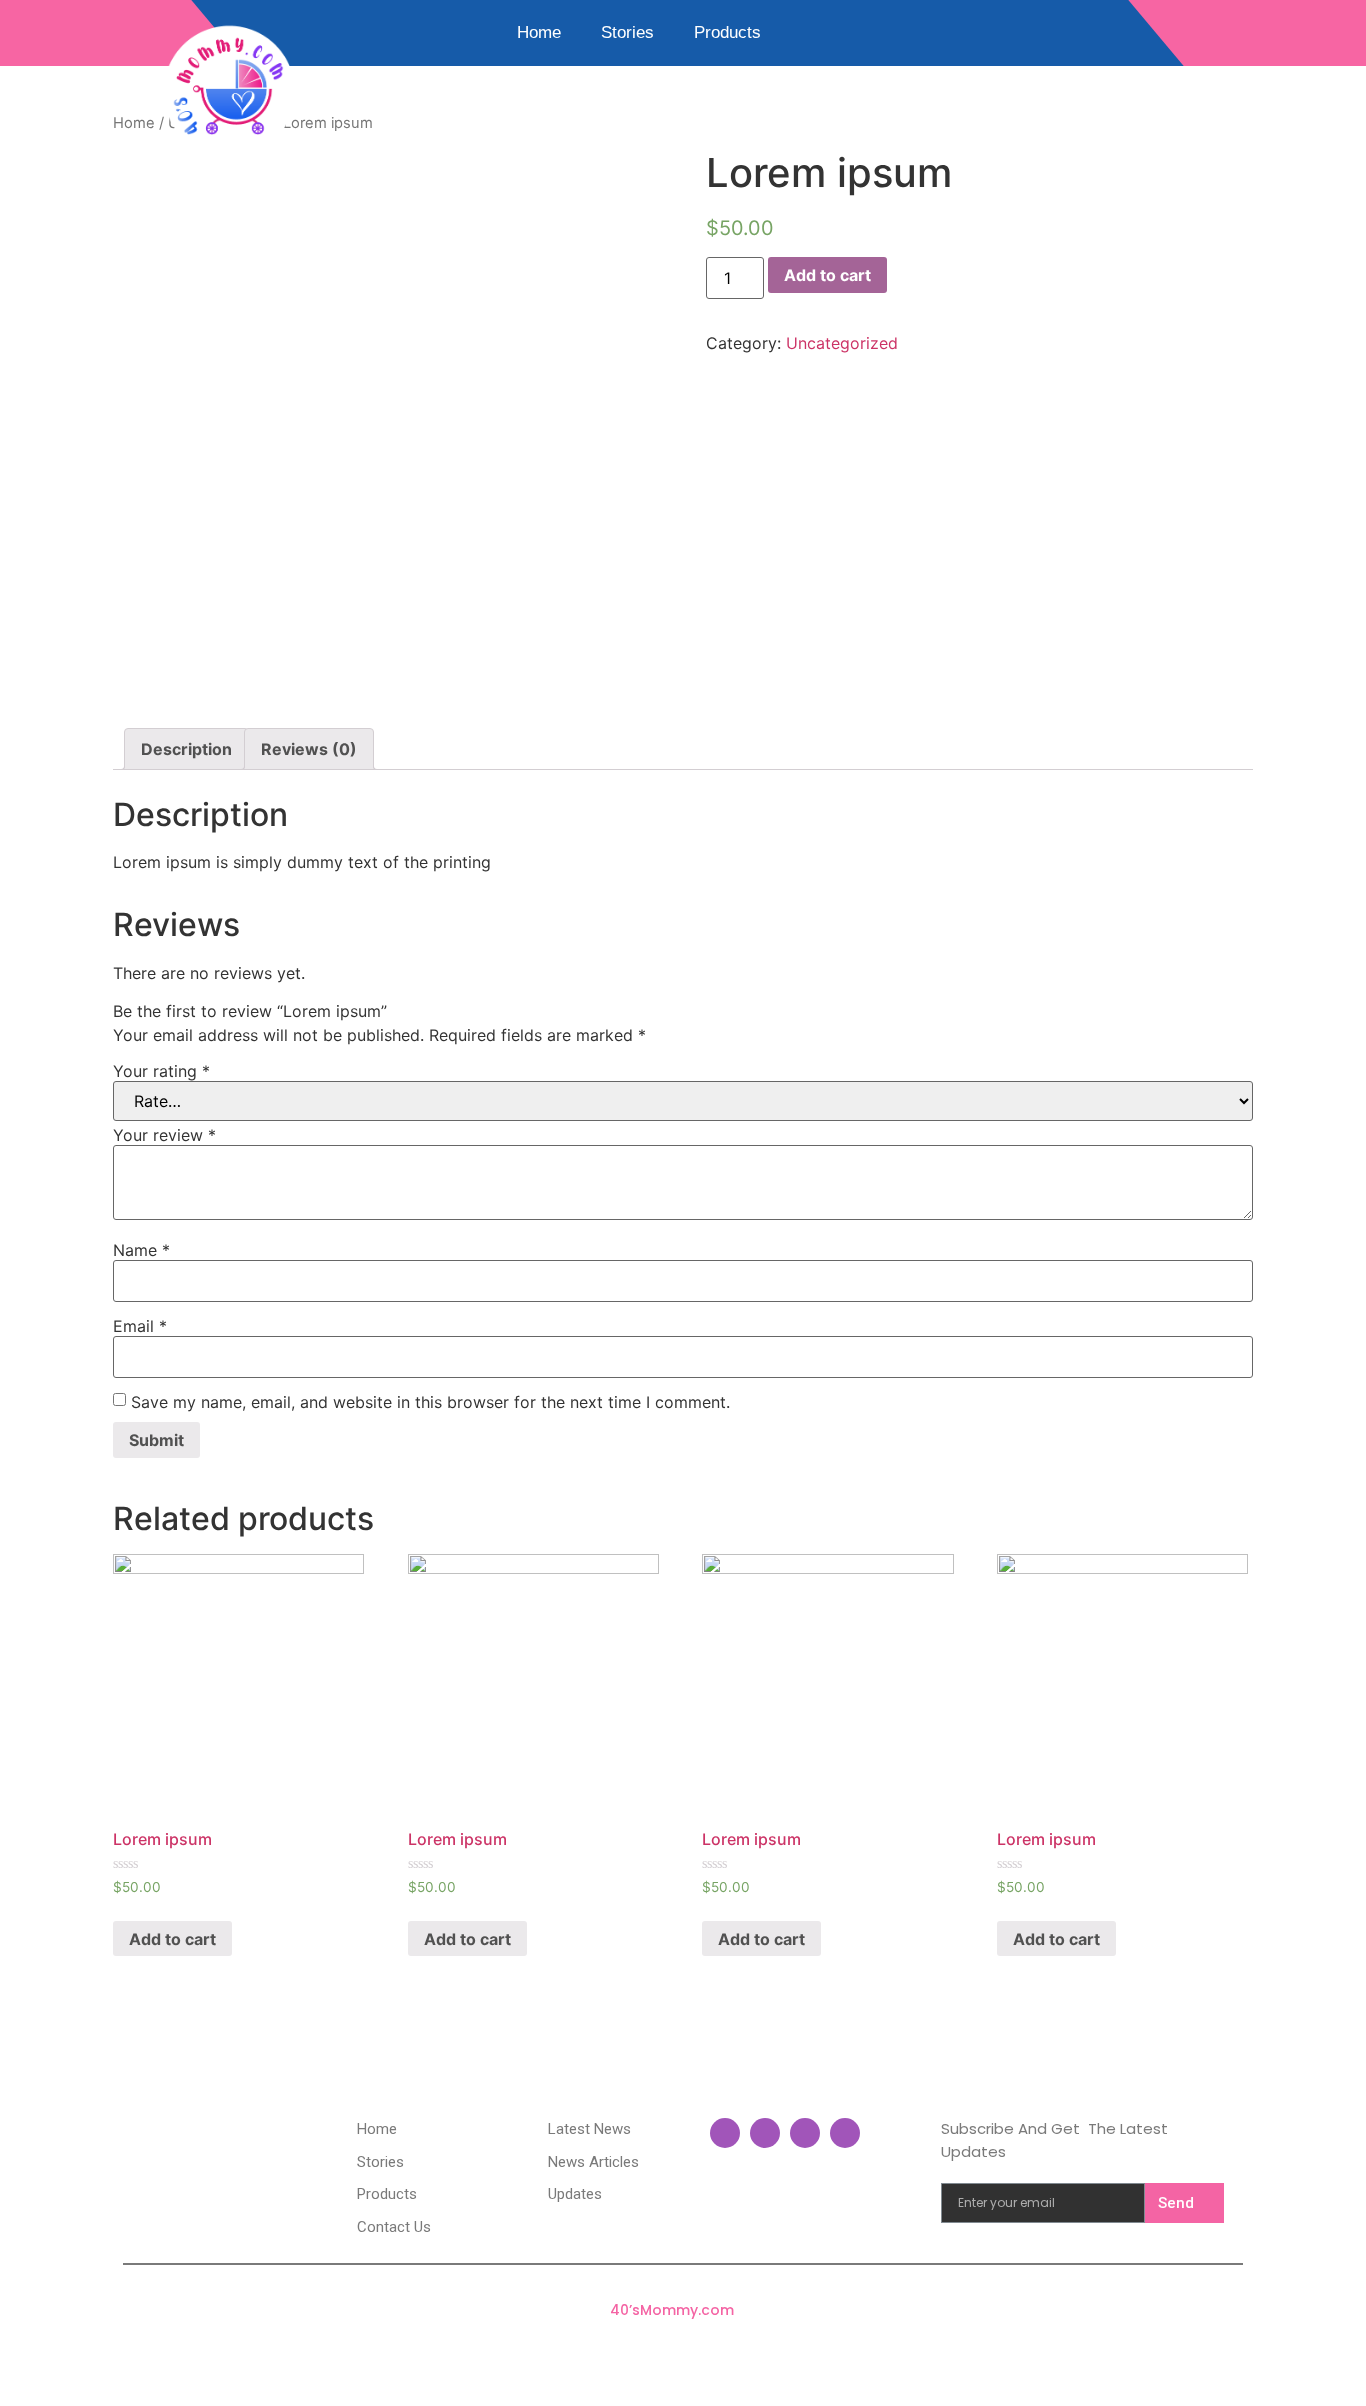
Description (186, 749)
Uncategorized (842, 343)
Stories (627, 32)
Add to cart (827, 275)
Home (539, 32)
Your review (164, 1135)
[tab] (186, 749)
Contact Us (639, 78)
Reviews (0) (309, 749)
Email (140, 1326)
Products (727, 32)
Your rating (161, 1071)
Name (141, 1250)
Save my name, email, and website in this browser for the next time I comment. (430, 1402)
